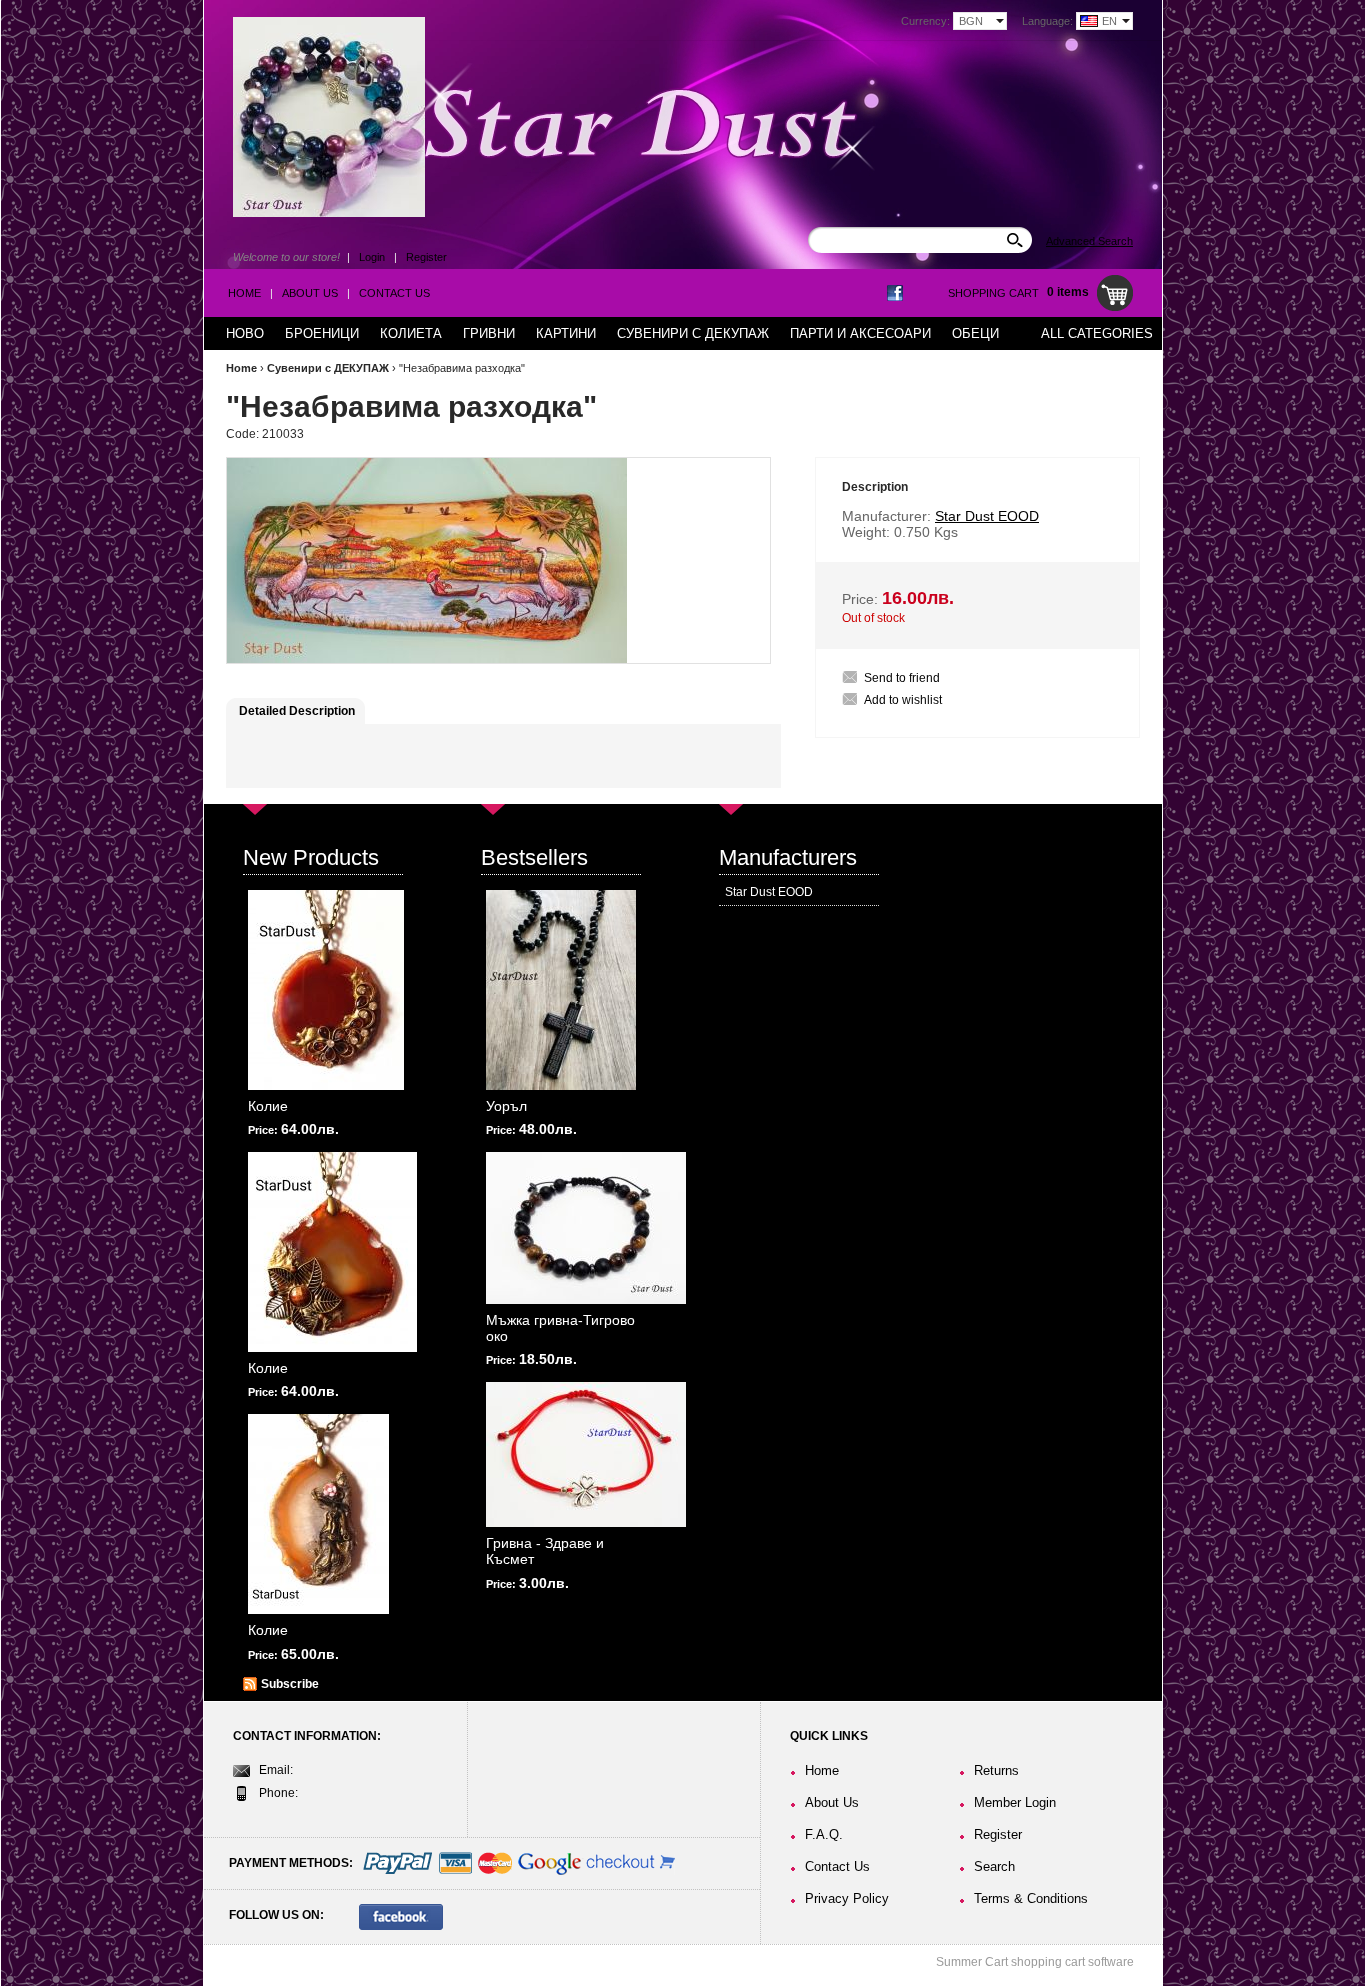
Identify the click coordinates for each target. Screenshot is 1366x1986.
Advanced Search (1089, 241)
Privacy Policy (847, 1898)
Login (372, 257)
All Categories (1097, 333)
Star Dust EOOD (769, 892)
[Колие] (326, 990)
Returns (996, 1770)
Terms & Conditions (1031, 1898)
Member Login (1015, 1802)
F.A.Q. (824, 1834)
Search (994, 1866)
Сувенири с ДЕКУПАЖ (328, 368)
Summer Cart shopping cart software (1035, 1962)
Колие (268, 1106)
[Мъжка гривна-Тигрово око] (586, 1228)
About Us (310, 293)
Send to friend (902, 678)
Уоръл (506, 1106)
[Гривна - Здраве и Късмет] (586, 1454)
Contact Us (394, 293)
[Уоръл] (561, 990)
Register (426, 257)
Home (244, 293)
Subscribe (290, 1684)
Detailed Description (297, 711)
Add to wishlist (903, 700)
